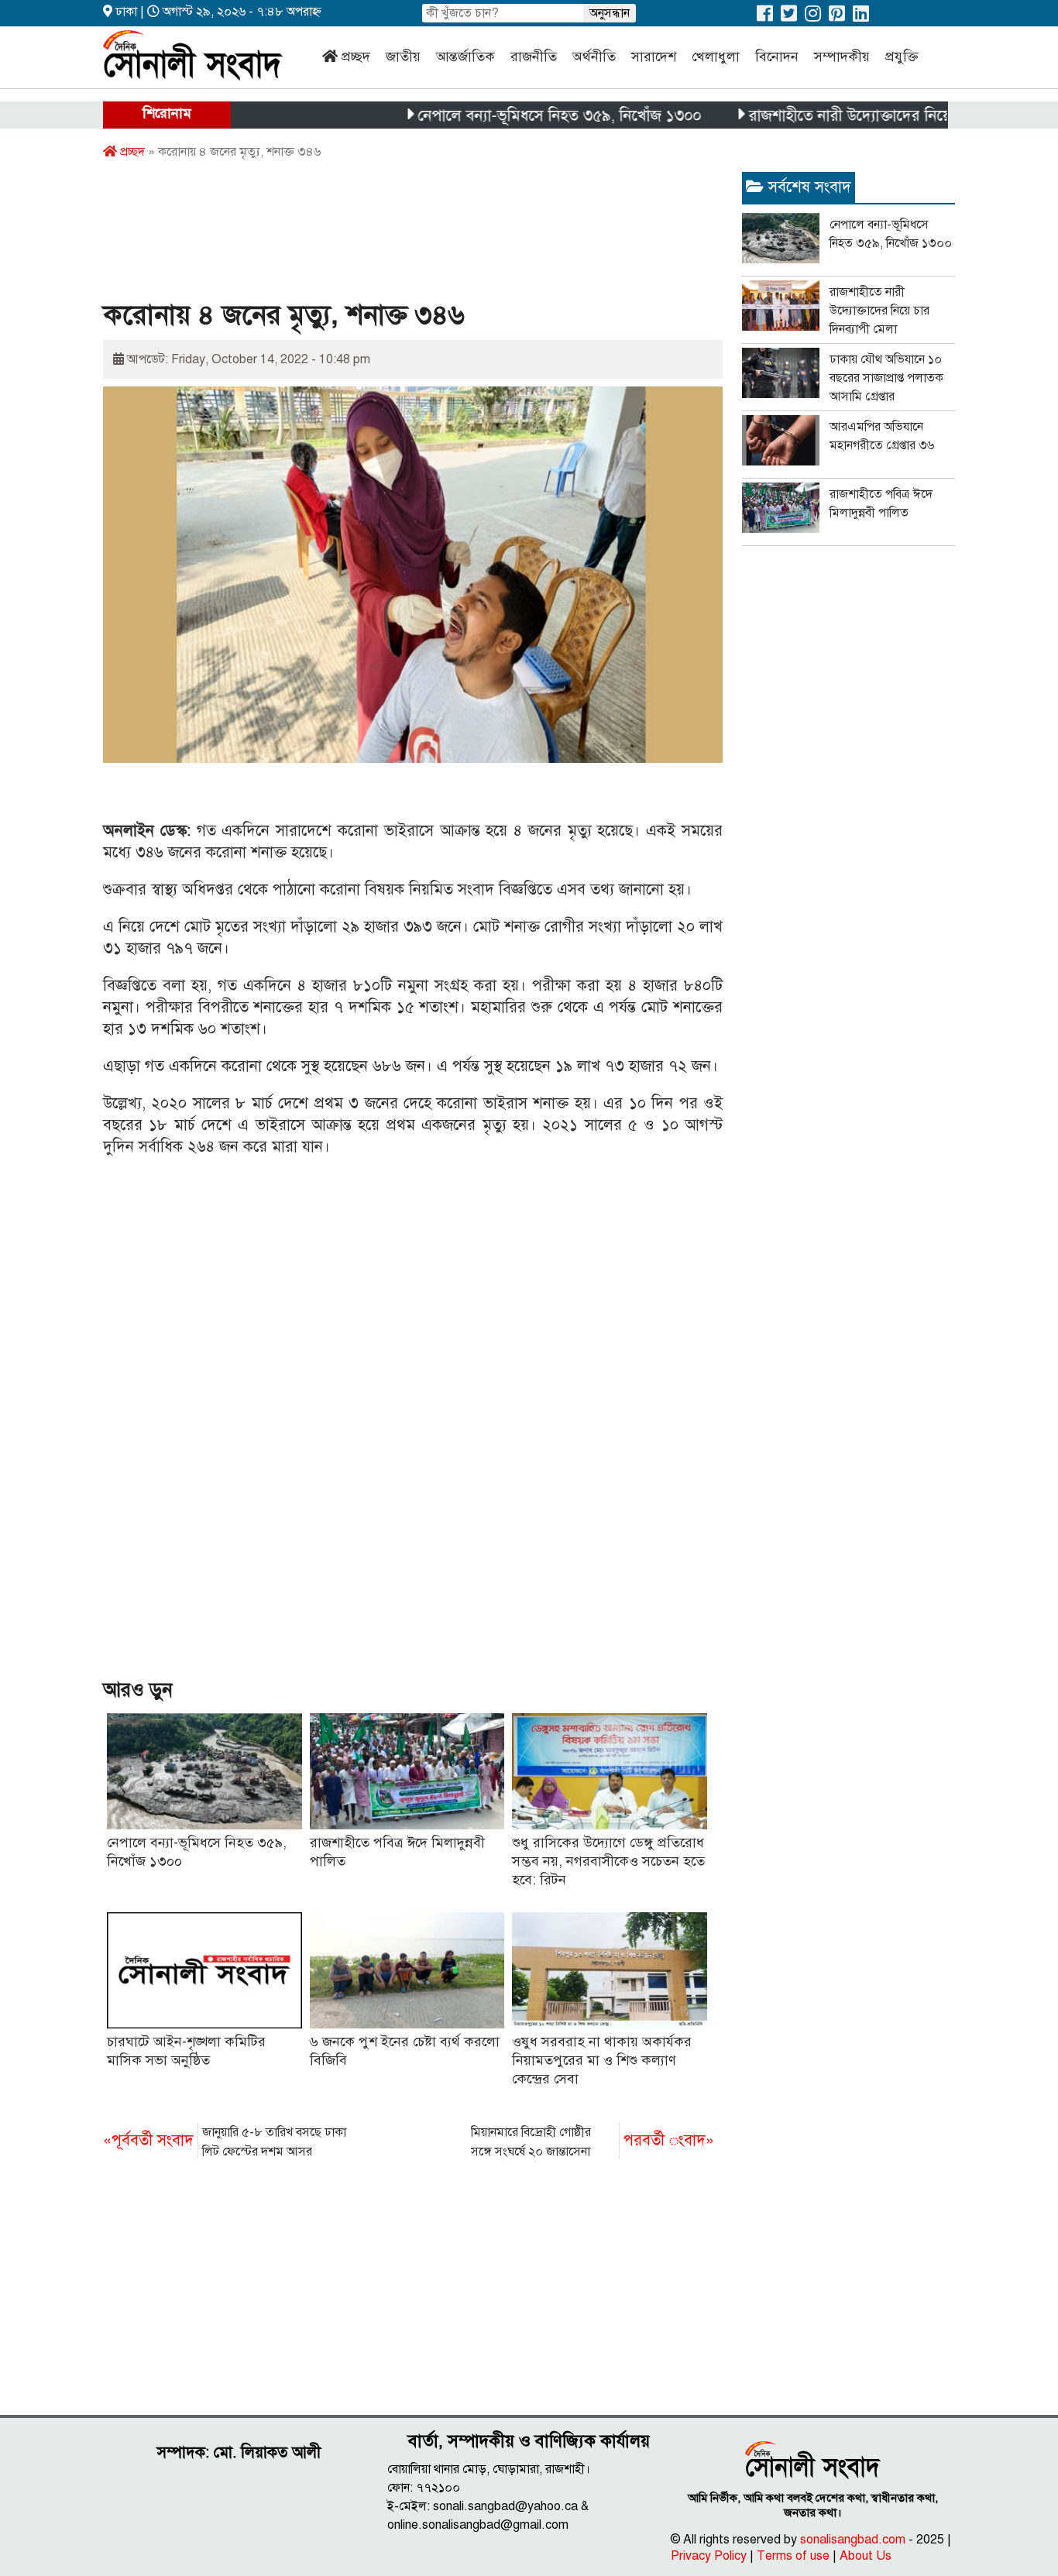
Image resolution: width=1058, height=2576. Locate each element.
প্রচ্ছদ (356, 57)
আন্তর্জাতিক (465, 57)
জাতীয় (403, 57)
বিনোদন (777, 57)
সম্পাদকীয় (842, 57)
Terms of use (793, 2556)
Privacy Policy (709, 2556)
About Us (866, 2556)
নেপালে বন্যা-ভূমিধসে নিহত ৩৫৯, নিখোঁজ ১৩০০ (513, 116)
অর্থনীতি (594, 57)
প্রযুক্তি (902, 57)
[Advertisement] (385, 235)
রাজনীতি (534, 57)
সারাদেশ (654, 57)
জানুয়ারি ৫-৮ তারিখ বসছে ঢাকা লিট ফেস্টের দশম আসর (225, 2142)
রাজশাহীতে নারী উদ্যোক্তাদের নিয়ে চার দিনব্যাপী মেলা (860, 116)
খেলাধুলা (716, 57)
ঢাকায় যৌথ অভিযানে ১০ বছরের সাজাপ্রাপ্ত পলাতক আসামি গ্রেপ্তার (886, 378)
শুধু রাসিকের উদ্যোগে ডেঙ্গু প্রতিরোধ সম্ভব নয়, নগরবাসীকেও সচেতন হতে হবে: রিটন (608, 1861)
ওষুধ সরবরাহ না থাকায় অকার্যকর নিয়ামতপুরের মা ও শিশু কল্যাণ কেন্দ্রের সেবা (602, 2060)
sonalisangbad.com (853, 2540)
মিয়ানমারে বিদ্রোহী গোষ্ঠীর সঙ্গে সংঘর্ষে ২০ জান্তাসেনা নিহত (593, 2143)
